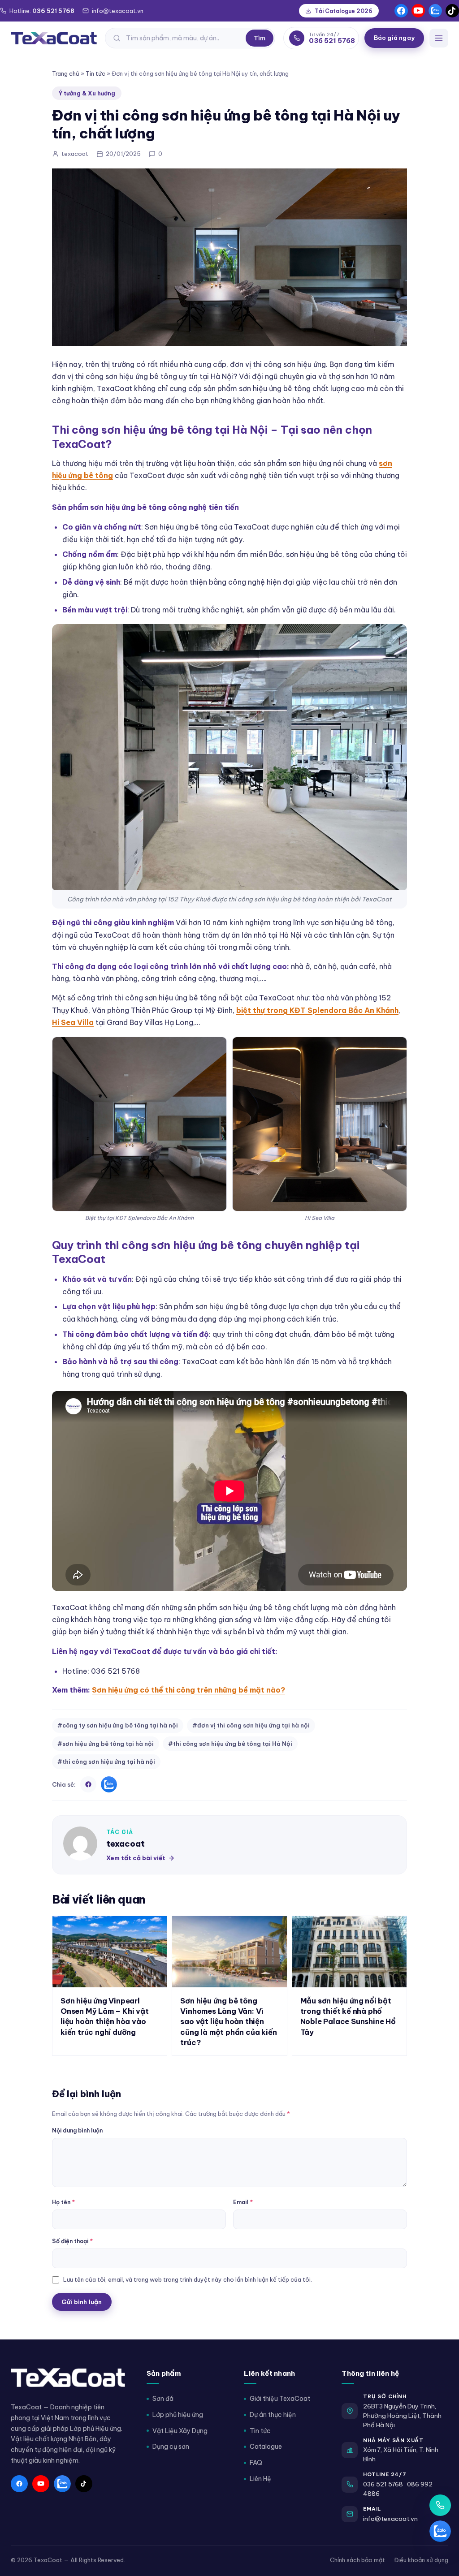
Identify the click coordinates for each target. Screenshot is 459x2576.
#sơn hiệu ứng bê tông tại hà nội (106, 1744)
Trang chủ (66, 73)
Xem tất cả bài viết (136, 1858)
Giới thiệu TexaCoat (280, 2399)
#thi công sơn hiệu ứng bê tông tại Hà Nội (230, 1744)
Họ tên (63, 2202)
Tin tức (95, 73)
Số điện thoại (72, 2241)
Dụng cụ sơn (171, 2447)
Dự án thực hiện (273, 2415)
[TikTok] (452, 11)
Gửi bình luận (82, 2302)
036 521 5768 (383, 2484)
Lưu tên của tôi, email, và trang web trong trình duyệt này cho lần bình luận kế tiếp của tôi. (188, 2279)
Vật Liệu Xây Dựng (180, 2431)
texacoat (126, 1844)
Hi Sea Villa (73, 1022)
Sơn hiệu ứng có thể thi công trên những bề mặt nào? (188, 1690)
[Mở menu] (439, 38)
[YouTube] (418, 11)
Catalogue (266, 2447)
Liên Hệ (260, 2479)
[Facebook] (401, 11)
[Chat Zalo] (440, 2531)
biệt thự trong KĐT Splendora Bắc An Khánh (317, 1010)
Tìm (260, 38)
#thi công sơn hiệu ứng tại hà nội (106, 1762)
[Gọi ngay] (440, 2505)
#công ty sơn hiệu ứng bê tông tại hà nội (118, 1725)
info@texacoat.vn (390, 2519)
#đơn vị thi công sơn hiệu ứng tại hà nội (251, 1725)
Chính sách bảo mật (357, 2560)
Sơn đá (163, 2399)
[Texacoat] (54, 38)
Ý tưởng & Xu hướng (87, 93)
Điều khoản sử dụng (421, 2560)
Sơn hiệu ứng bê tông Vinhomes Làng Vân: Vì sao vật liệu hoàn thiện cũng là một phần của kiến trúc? (228, 2021)
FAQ (256, 2463)
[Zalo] (435, 11)
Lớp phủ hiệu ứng (178, 2415)
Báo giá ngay (394, 38)
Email (243, 2202)
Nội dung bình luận (77, 2130)
